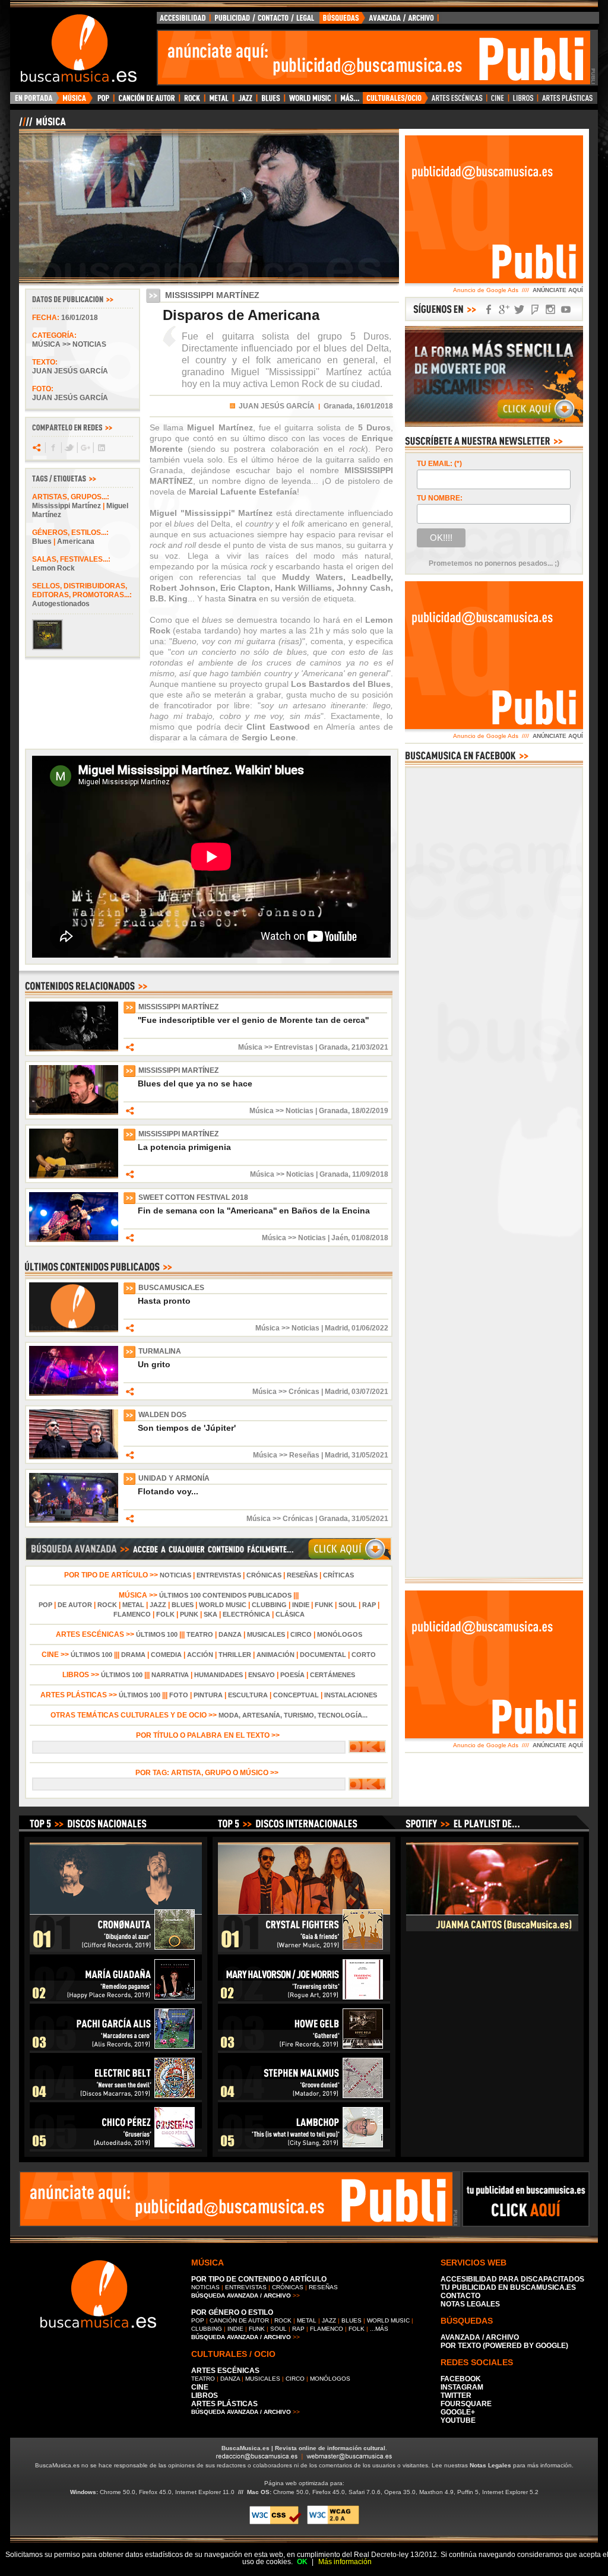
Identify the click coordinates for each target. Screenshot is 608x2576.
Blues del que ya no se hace (195, 1083)
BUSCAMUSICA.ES (171, 1288)
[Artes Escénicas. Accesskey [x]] (457, 101)
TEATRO (200, 1634)
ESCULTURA (248, 1695)
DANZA (230, 1634)
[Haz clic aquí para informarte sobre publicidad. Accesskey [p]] (526, 2223)
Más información (345, 2562)
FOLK (165, 1614)
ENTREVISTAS (219, 1575)
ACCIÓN (200, 1655)
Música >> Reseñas (286, 1455)
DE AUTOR (75, 1605)
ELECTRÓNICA (246, 1614)
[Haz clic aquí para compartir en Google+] (85, 448)
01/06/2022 (370, 1328)
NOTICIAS (175, 1575)
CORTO (364, 1655)
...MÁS (379, 2329)
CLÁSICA (290, 1614)
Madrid (336, 1328)
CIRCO (301, 1634)
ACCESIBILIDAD (183, 21)
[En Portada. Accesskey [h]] (35, 101)
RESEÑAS (302, 1575)
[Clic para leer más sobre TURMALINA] (74, 1393)
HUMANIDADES (218, 1675)
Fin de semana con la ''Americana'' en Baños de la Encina (254, 1211)
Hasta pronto (164, 1301)
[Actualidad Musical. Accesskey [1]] (76, 101)
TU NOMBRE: (440, 498)
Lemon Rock (53, 568)
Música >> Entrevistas (276, 1047)
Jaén (340, 1238)
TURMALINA (160, 1351)
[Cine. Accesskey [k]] (498, 101)
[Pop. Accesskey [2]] (103, 101)
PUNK (189, 1614)
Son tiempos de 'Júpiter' (187, 1428)
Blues (42, 541)
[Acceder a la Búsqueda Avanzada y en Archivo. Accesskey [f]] (494, 424)
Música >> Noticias (69, 344)
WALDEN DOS (162, 1415)
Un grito (154, 1364)
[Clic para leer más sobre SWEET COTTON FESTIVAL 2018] (74, 1240)
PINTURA (208, 1695)
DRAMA (133, 1655)
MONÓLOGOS (340, 1634)
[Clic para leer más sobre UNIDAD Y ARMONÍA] (74, 1520)
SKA (210, 1614)
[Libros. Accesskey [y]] (523, 101)
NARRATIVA (170, 1675)
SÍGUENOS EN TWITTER (520, 310)
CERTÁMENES (332, 1675)
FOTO (179, 1695)
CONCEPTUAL (296, 1695)
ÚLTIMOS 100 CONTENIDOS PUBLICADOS (225, 1595)
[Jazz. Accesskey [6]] (245, 101)
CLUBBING (269, 1605)
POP (45, 1605)
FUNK (324, 1605)
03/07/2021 (370, 1392)
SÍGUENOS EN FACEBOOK (489, 310)
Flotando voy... (168, 1491)
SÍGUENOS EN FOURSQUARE (535, 310)
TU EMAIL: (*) (439, 464)
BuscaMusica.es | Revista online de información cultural (303, 2448)
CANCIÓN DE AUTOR (239, 2320)
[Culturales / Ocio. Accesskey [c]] (395, 101)
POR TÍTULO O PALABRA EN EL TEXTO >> (209, 1735)
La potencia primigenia (184, 1147)
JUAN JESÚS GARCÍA (277, 406)
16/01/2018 (80, 318)
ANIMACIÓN (275, 1655)
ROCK (107, 1605)
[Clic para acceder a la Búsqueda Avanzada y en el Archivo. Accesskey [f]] (208, 1558)
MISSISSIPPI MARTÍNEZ (178, 1007)
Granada (333, 1047)
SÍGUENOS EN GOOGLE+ (504, 310)
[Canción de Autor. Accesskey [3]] (146, 101)
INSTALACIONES (351, 1695)
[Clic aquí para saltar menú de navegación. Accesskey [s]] (304, 9)
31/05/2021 (370, 1455)
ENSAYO (262, 1675)
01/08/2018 (370, 1238)
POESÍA (292, 1675)
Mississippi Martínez (66, 506)
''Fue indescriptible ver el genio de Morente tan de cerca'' (253, 1020)
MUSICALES (266, 1634)
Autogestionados (61, 604)
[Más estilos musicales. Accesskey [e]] (349, 101)
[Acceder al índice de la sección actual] (159, 126)
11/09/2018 (370, 1174)
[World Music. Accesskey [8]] (310, 101)
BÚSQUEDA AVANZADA (381, 21)
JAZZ (158, 1605)
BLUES (183, 1605)
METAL (133, 1605)
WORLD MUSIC (223, 1605)
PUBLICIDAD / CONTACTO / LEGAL (265, 21)
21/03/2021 (370, 1047)
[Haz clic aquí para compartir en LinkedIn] (101, 448)
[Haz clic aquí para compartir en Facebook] (53, 448)
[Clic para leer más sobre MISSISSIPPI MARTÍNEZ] (74, 1049)
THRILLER (235, 1655)
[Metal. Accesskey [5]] (219, 101)
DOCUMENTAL (323, 1655)
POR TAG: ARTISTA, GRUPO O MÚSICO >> (209, 1773)
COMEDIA (166, 1655)
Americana (76, 541)
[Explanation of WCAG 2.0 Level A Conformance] (333, 2522)
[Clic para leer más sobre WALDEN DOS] (74, 1457)
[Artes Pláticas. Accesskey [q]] (568, 101)
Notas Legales (490, 2465)
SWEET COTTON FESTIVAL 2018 (193, 1197)
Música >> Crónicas (286, 1392)
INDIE (301, 1605)
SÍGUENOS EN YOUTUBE (566, 310)
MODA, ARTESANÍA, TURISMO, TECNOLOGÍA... (293, 1715)
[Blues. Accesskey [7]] (270, 101)
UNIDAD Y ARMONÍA (174, 1478)
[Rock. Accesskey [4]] (192, 101)
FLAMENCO (132, 1614)
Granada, (339, 406)
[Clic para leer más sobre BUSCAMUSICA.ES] (74, 1330)
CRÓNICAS (264, 1575)
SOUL (348, 1605)
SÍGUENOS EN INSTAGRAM (550, 310)
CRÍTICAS (338, 1575)
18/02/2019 (370, 1111)
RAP (369, 1605)
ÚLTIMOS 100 (157, 1634)
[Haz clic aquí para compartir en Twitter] (69, 448)
